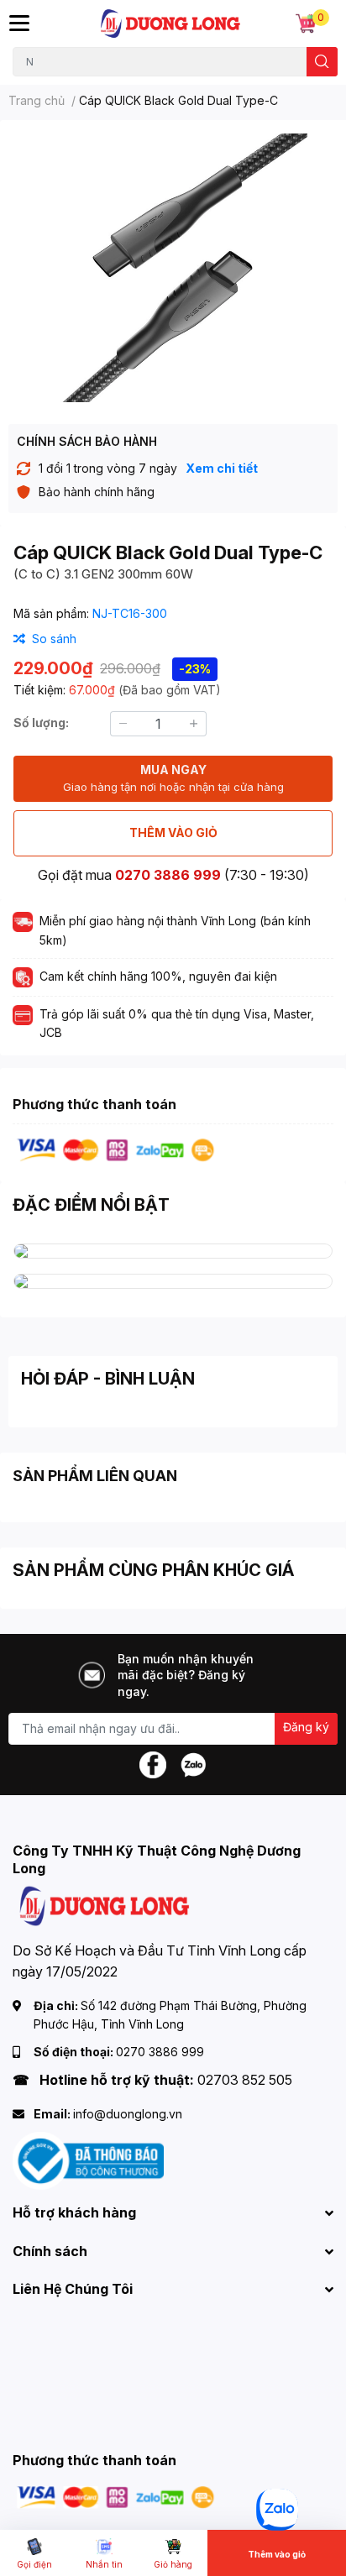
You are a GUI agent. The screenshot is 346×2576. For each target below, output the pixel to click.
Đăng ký (306, 1727)
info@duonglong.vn (128, 2114)
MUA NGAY (173, 778)
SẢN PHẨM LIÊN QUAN (95, 1476)
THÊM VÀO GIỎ (173, 832)
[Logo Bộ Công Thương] (88, 2160)
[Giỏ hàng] (306, 24)
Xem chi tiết (222, 468)
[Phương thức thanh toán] (116, 1149)
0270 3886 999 (168, 875)
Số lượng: (41, 723)
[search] (322, 62)
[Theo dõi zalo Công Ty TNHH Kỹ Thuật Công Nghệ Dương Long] (193, 1763)
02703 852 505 (245, 2080)
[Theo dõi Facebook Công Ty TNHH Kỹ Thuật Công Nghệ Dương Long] (153, 1763)
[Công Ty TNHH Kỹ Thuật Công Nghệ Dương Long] (171, 24)
